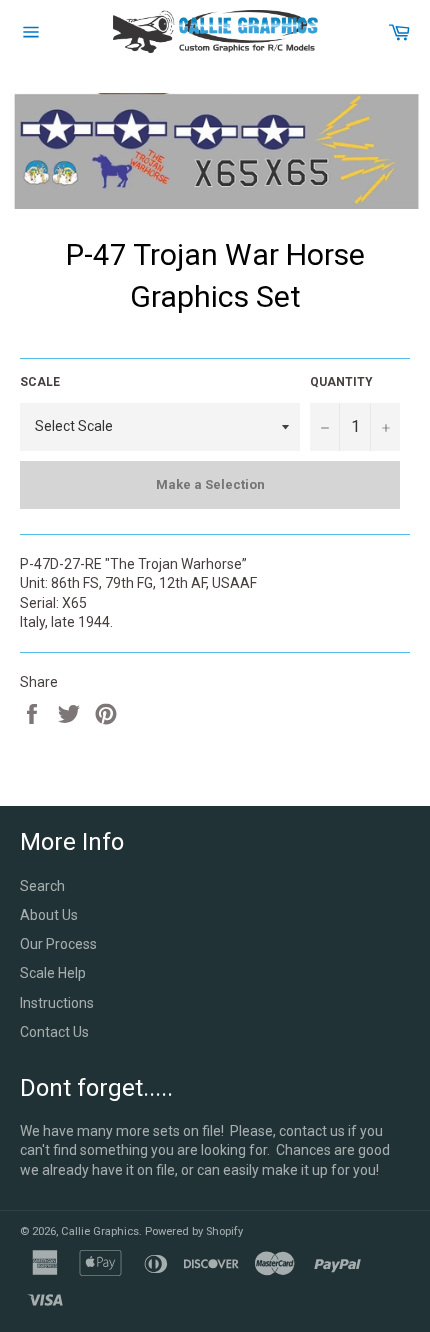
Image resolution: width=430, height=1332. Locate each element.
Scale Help (53, 973)
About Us (49, 915)
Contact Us (54, 1032)
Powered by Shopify (194, 1231)
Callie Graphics (100, 1231)
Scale (40, 382)
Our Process (58, 944)
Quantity (341, 382)
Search (42, 886)
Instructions (57, 1003)
